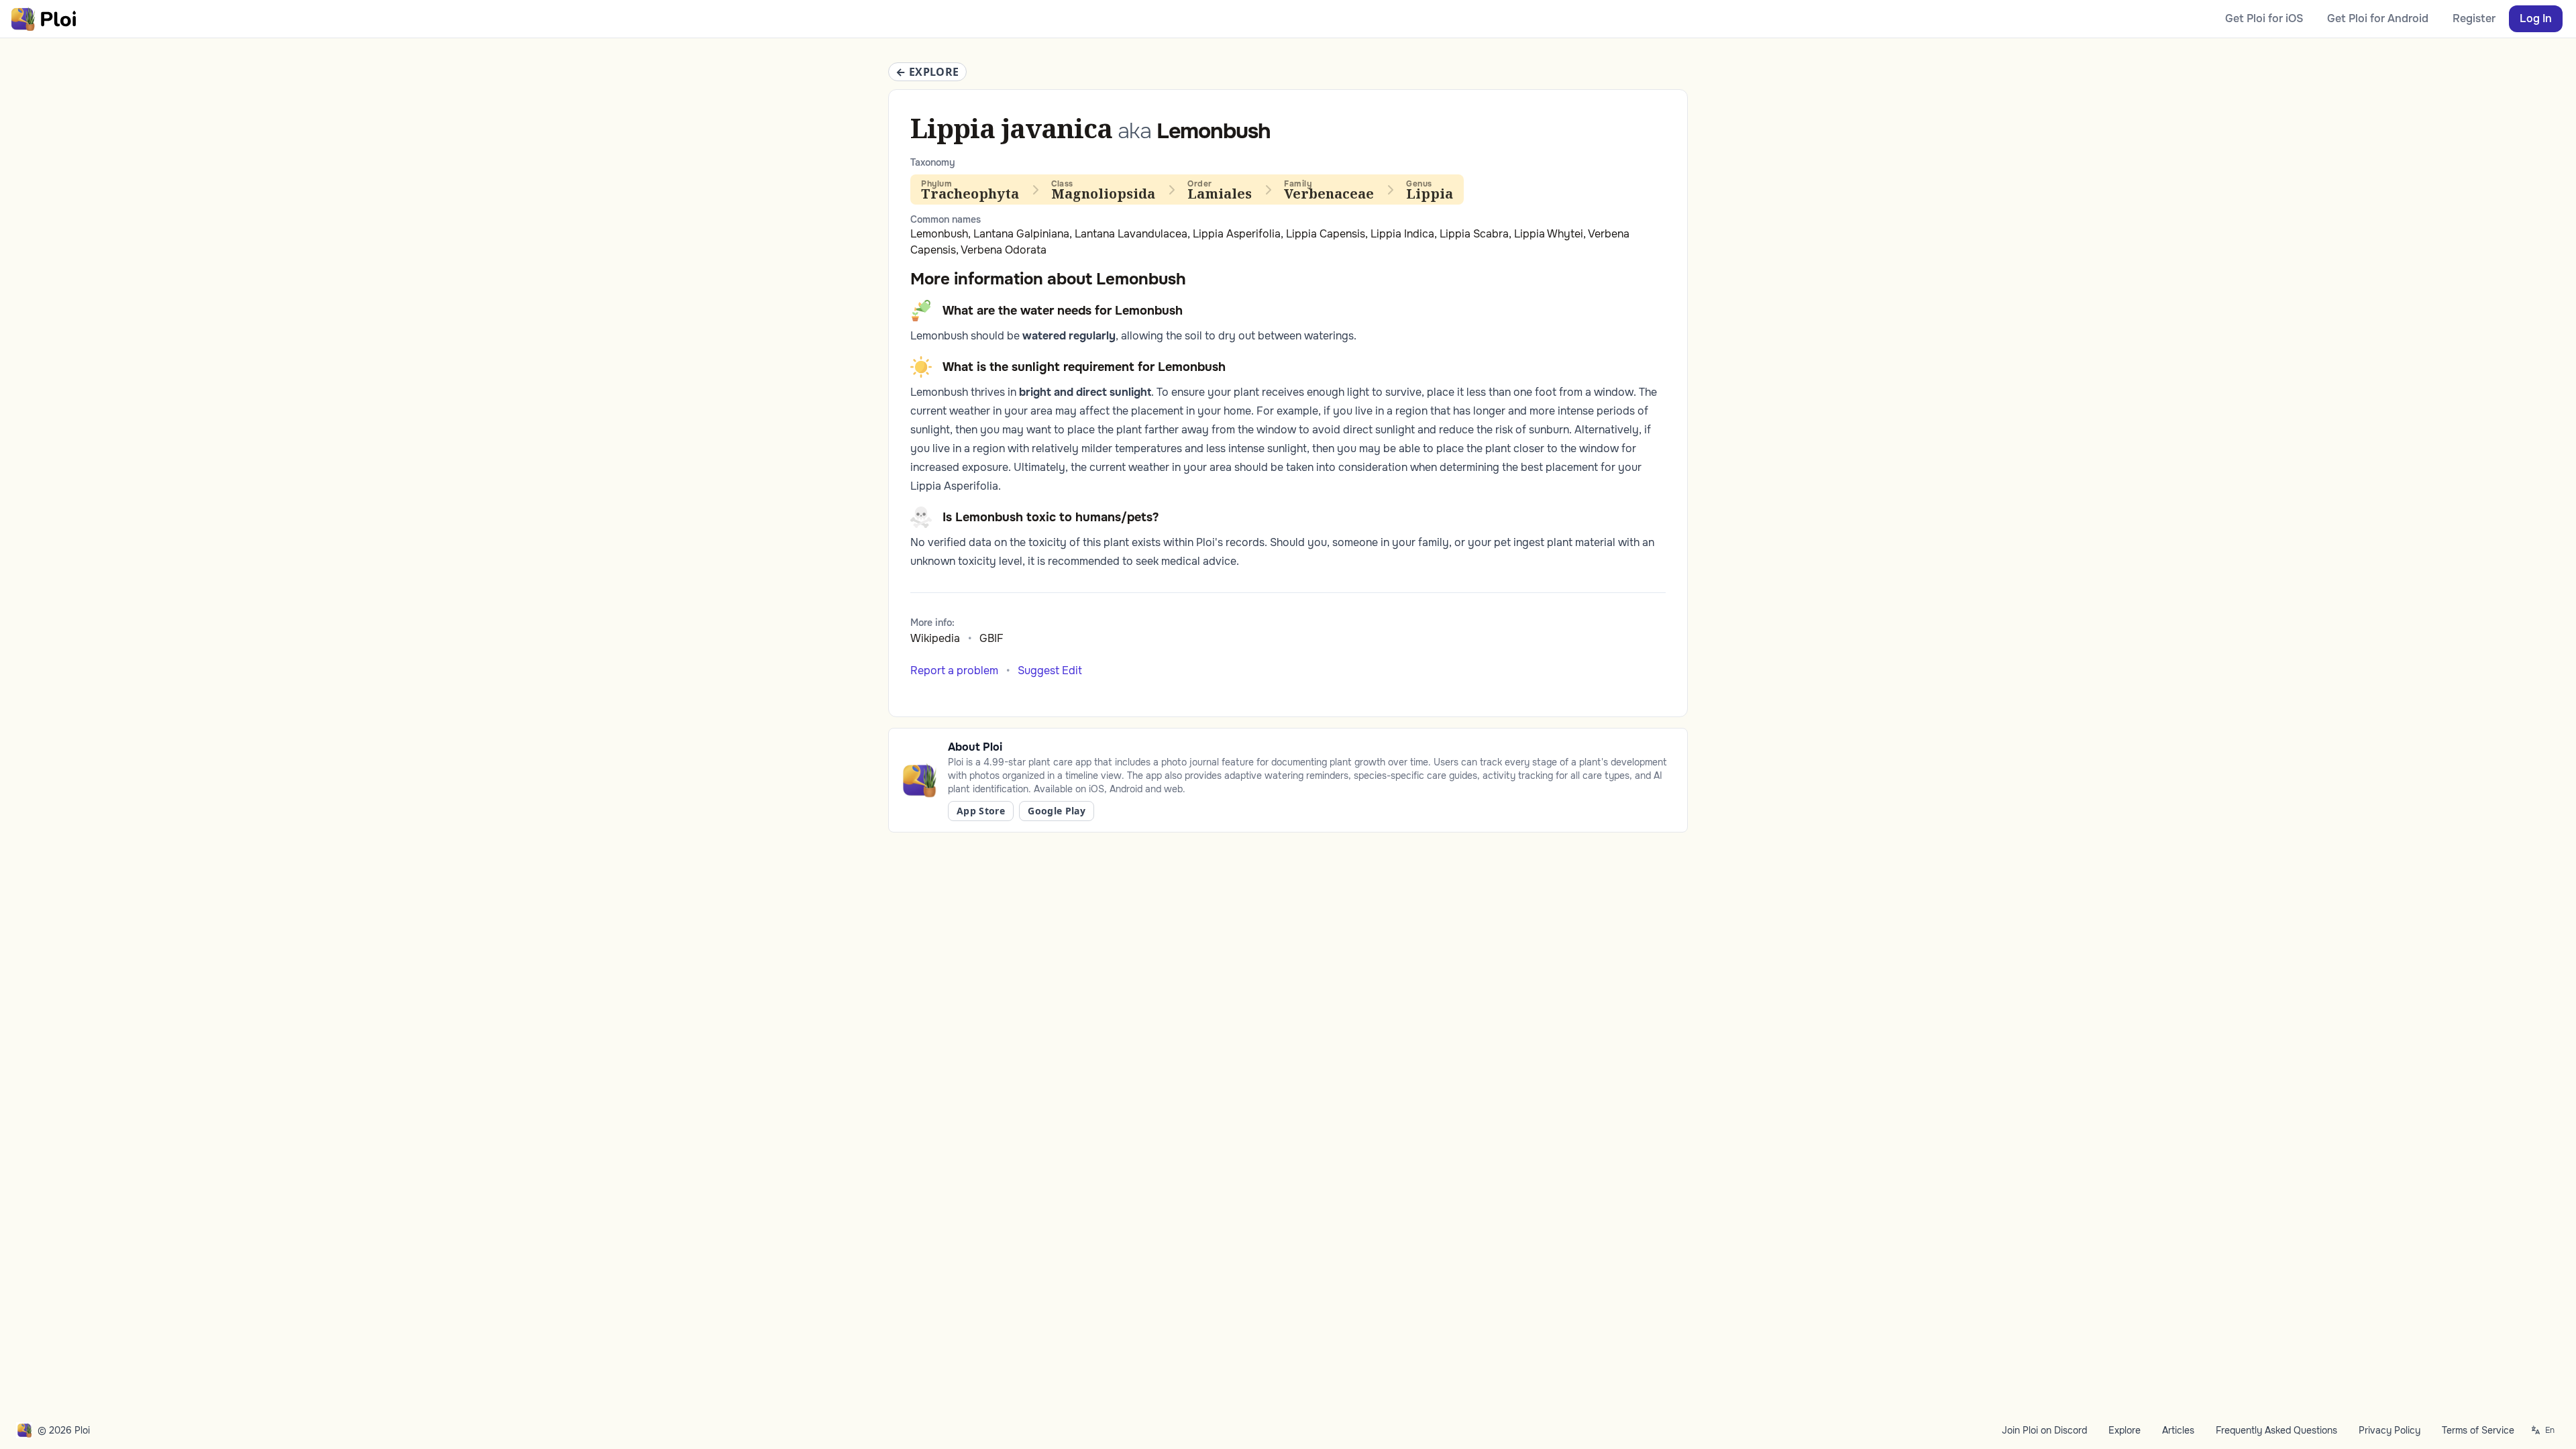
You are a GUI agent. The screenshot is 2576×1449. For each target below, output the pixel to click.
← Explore (927, 72)
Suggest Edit (1050, 670)
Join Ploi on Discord (2044, 1430)
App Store (981, 811)
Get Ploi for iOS (2264, 18)
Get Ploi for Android (2378, 18)
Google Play (1057, 811)
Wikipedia (935, 638)
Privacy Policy (2390, 1430)
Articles (2178, 1430)
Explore (2125, 1430)
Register (2474, 18)
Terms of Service (2478, 1430)
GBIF (991, 638)
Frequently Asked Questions (2276, 1430)
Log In (2536, 18)
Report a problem (954, 670)
